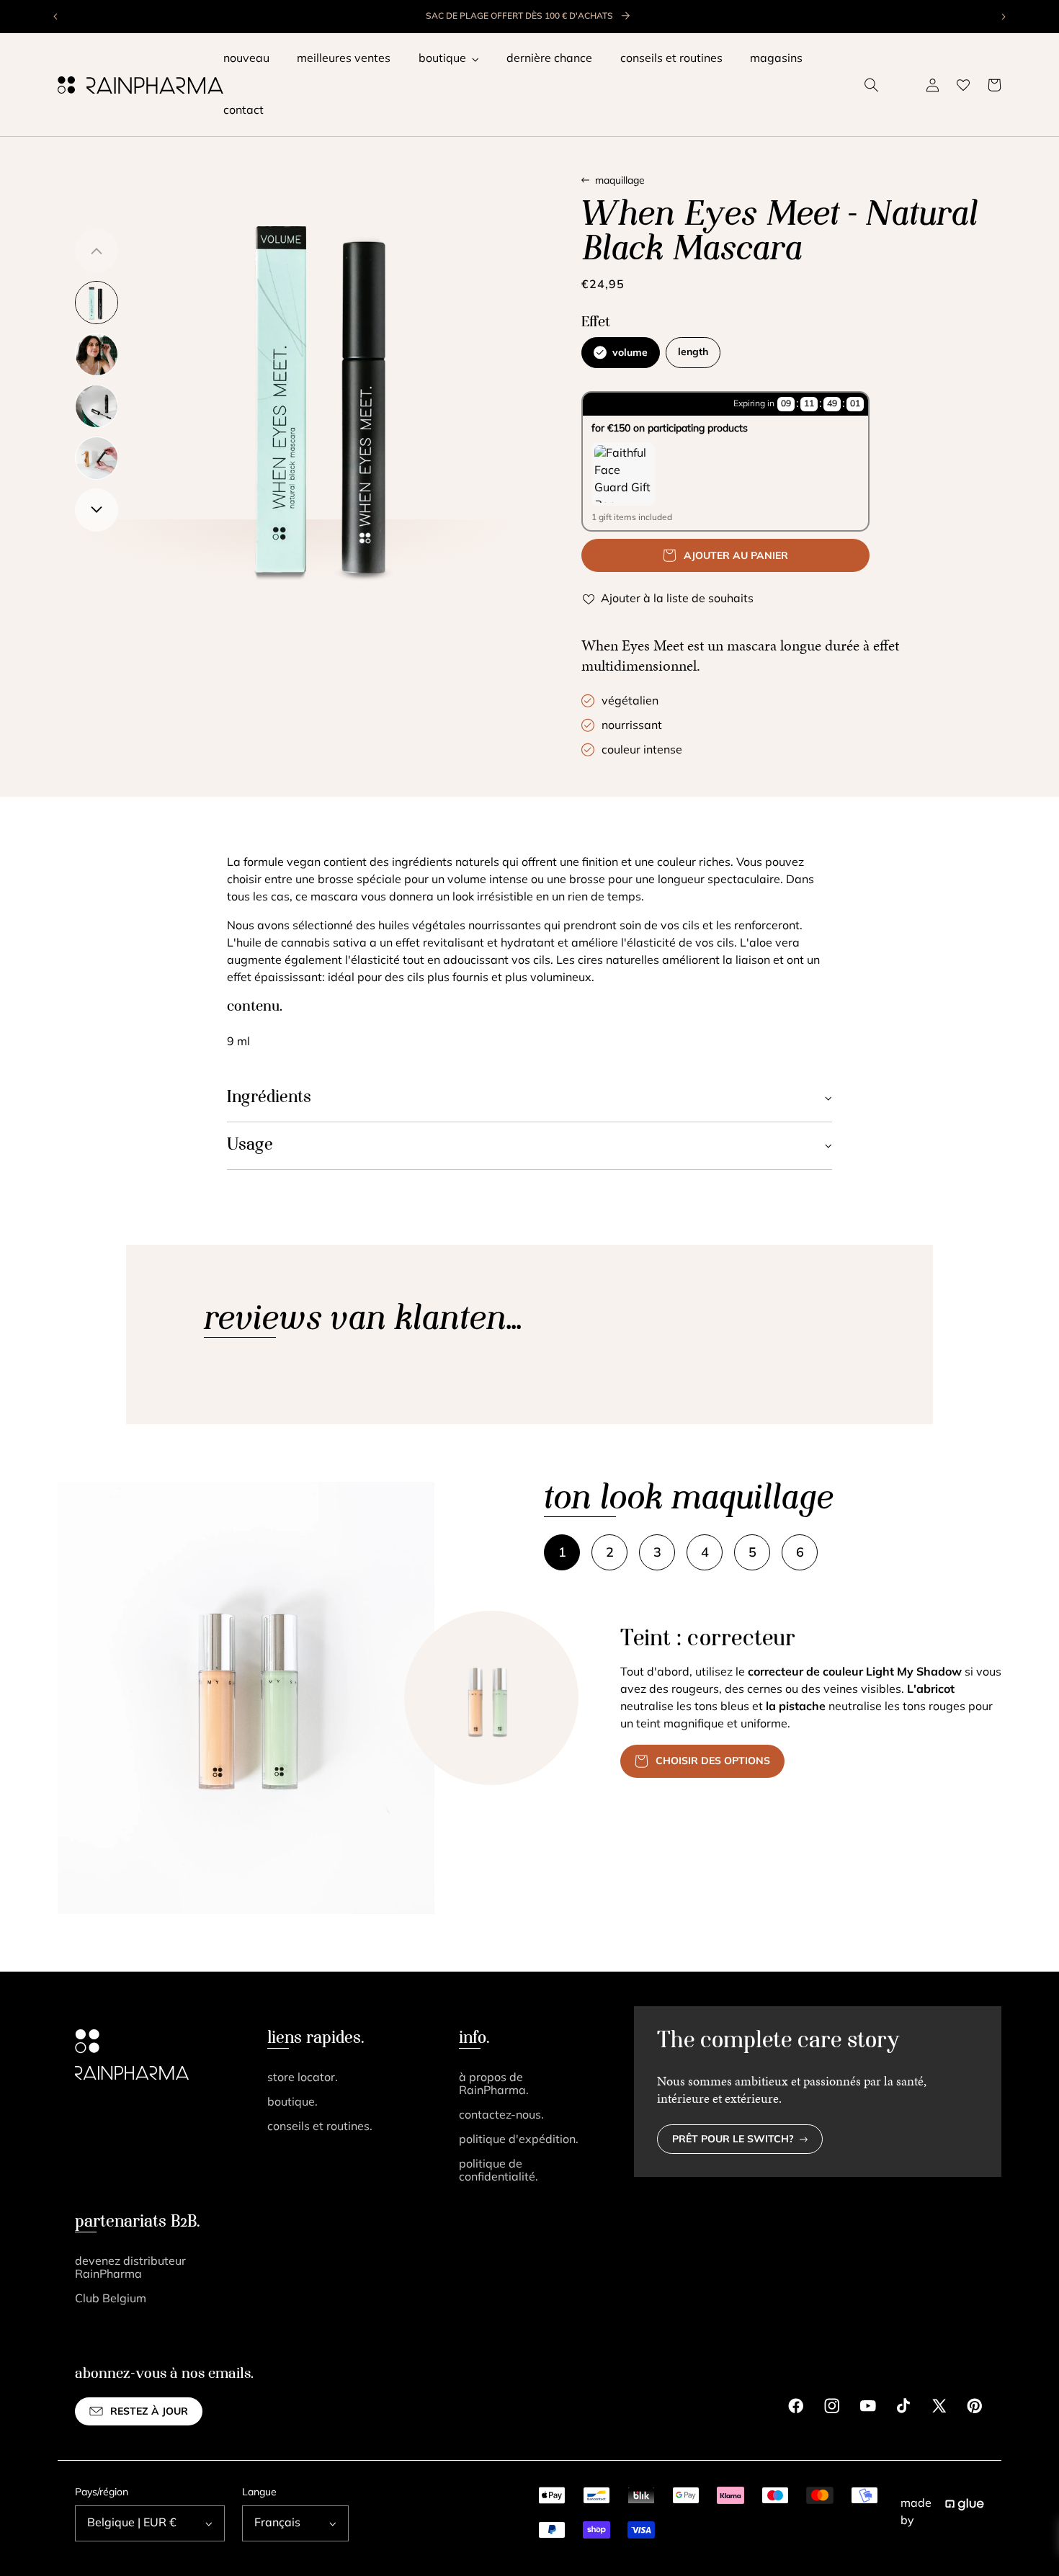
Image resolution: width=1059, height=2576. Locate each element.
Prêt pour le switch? (733, 2140)
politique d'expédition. (519, 2140)
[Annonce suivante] (1003, 17)
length (693, 353)
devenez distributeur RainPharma (130, 2268)
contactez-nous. (501, 2116)
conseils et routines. (320, 2127)
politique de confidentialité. (499, 2171)
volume (630, 353)
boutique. (292, 2103)
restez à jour (149, 2412)
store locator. (303, 2078)
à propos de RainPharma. (494, 2085)
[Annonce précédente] (56, 17)
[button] (872, 85)
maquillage (620, 181)
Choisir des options (713, 1762)
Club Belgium (111, 2299)
